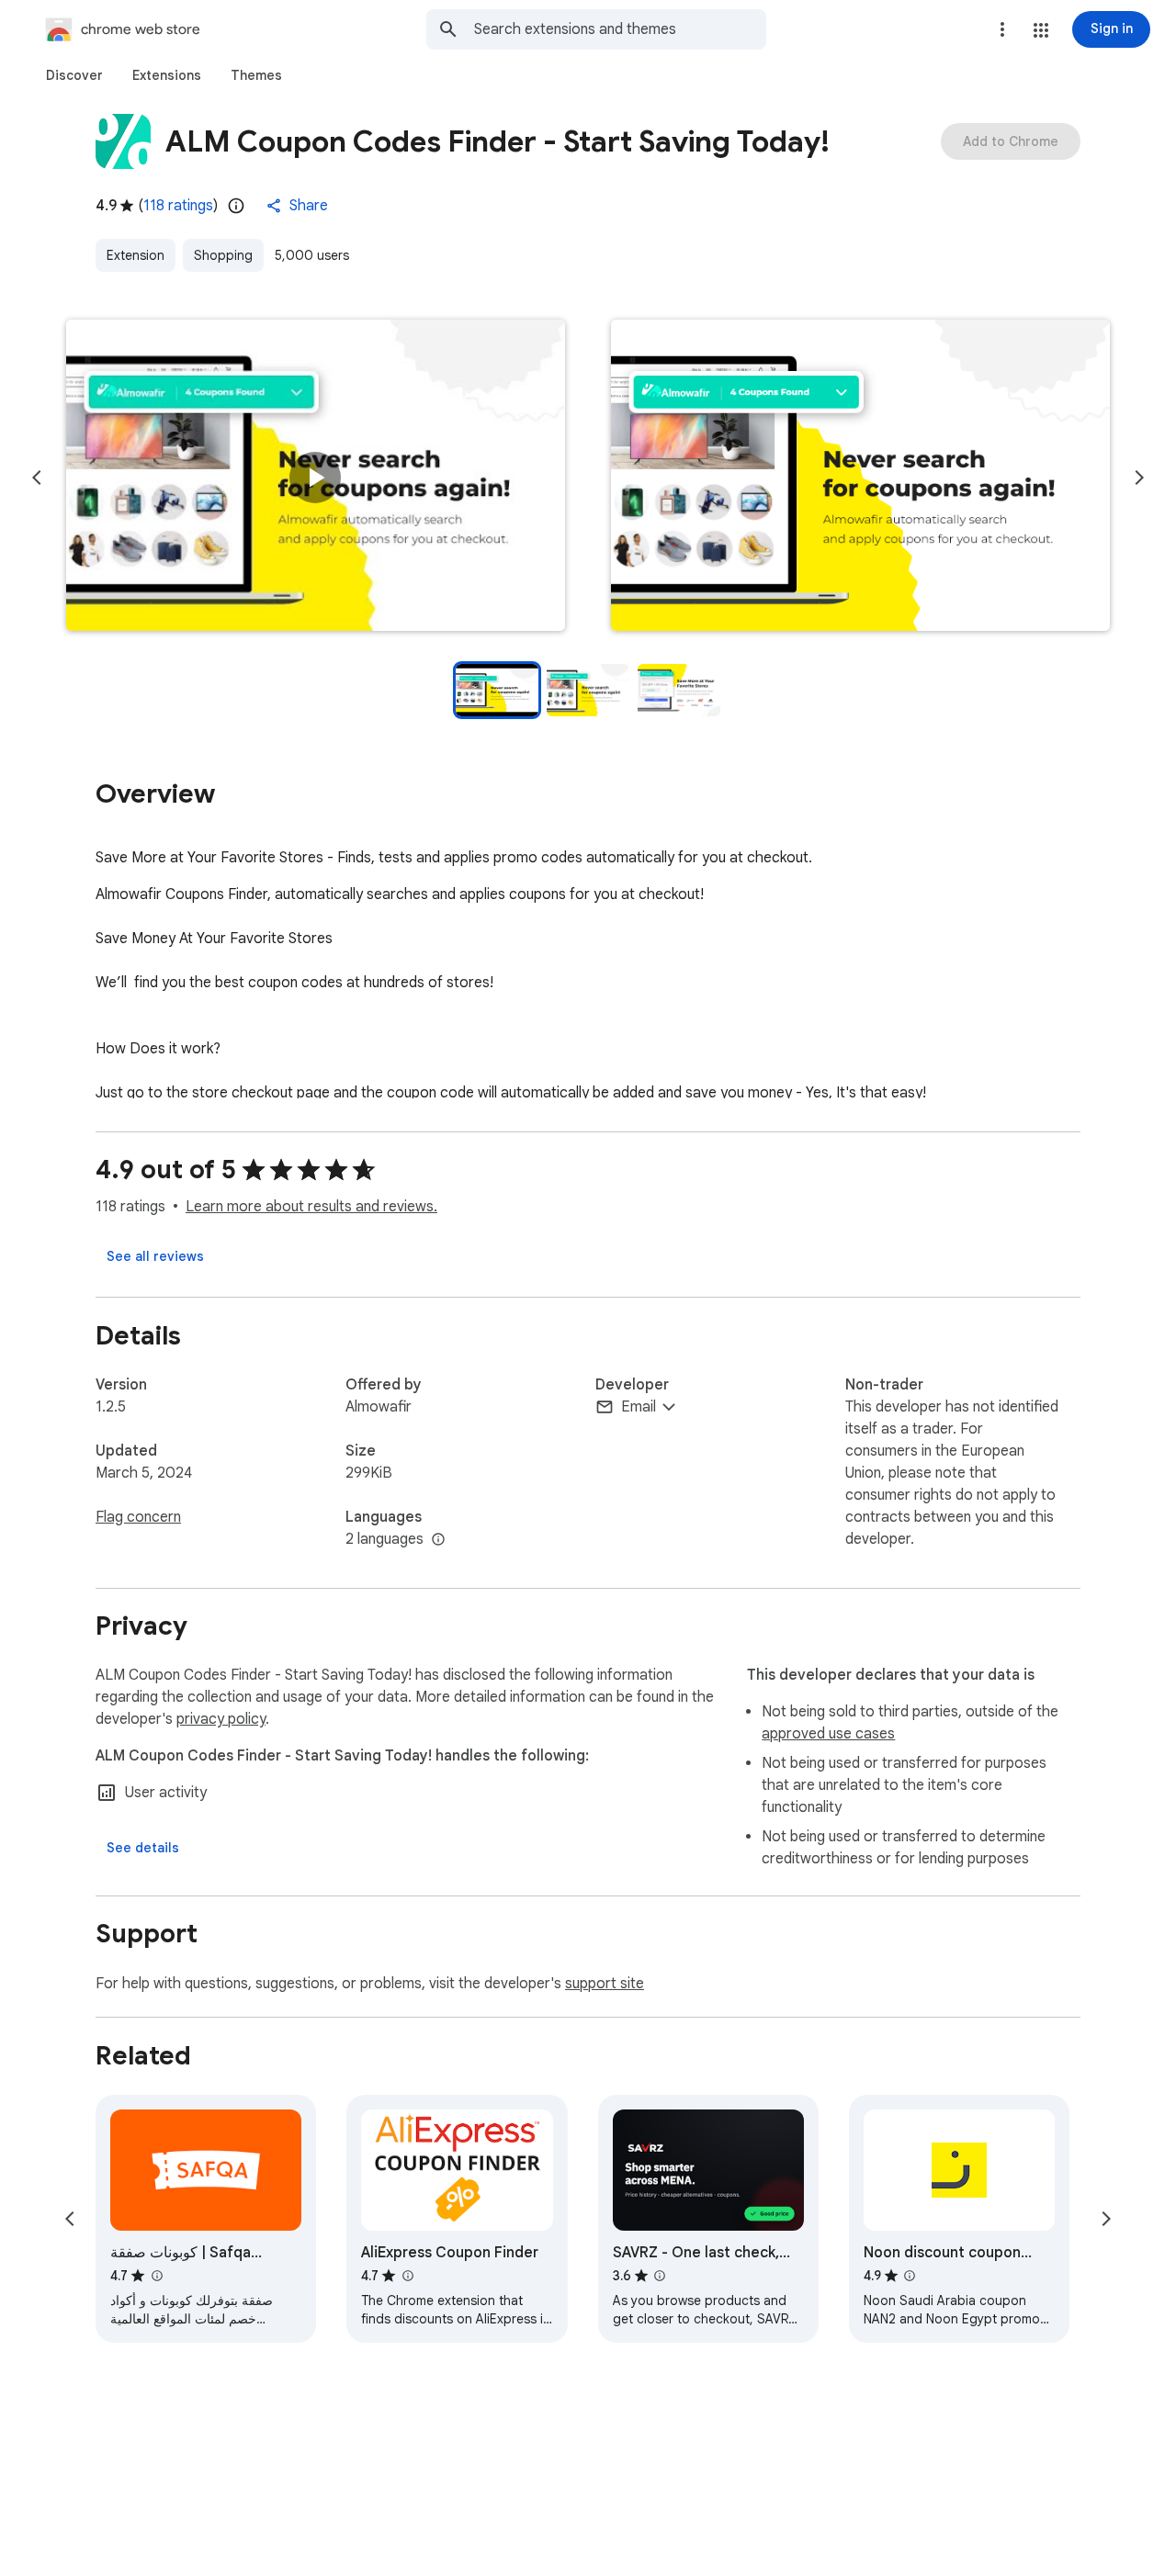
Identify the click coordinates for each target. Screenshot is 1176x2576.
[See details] (143, 1848)
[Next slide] (1139, 478)
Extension (136, 255)
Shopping (223, 255)
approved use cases (828, 1734)
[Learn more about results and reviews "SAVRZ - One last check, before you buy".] (660, 2276)
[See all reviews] (155, 1256)
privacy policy (221, 1719)
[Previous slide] (37, 478)
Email (639, 1407)
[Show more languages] (438, 1540)
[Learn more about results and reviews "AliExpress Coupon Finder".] (407, 2276)
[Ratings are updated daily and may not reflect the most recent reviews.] (236, 206)
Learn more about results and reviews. (311, 1207)
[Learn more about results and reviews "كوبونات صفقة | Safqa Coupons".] (156, 2276)
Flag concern (138, 1517)
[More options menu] (1002, 29)
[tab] (74, 75)
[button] (1041, 30)
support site (605, 1984)
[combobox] (620, 29)
